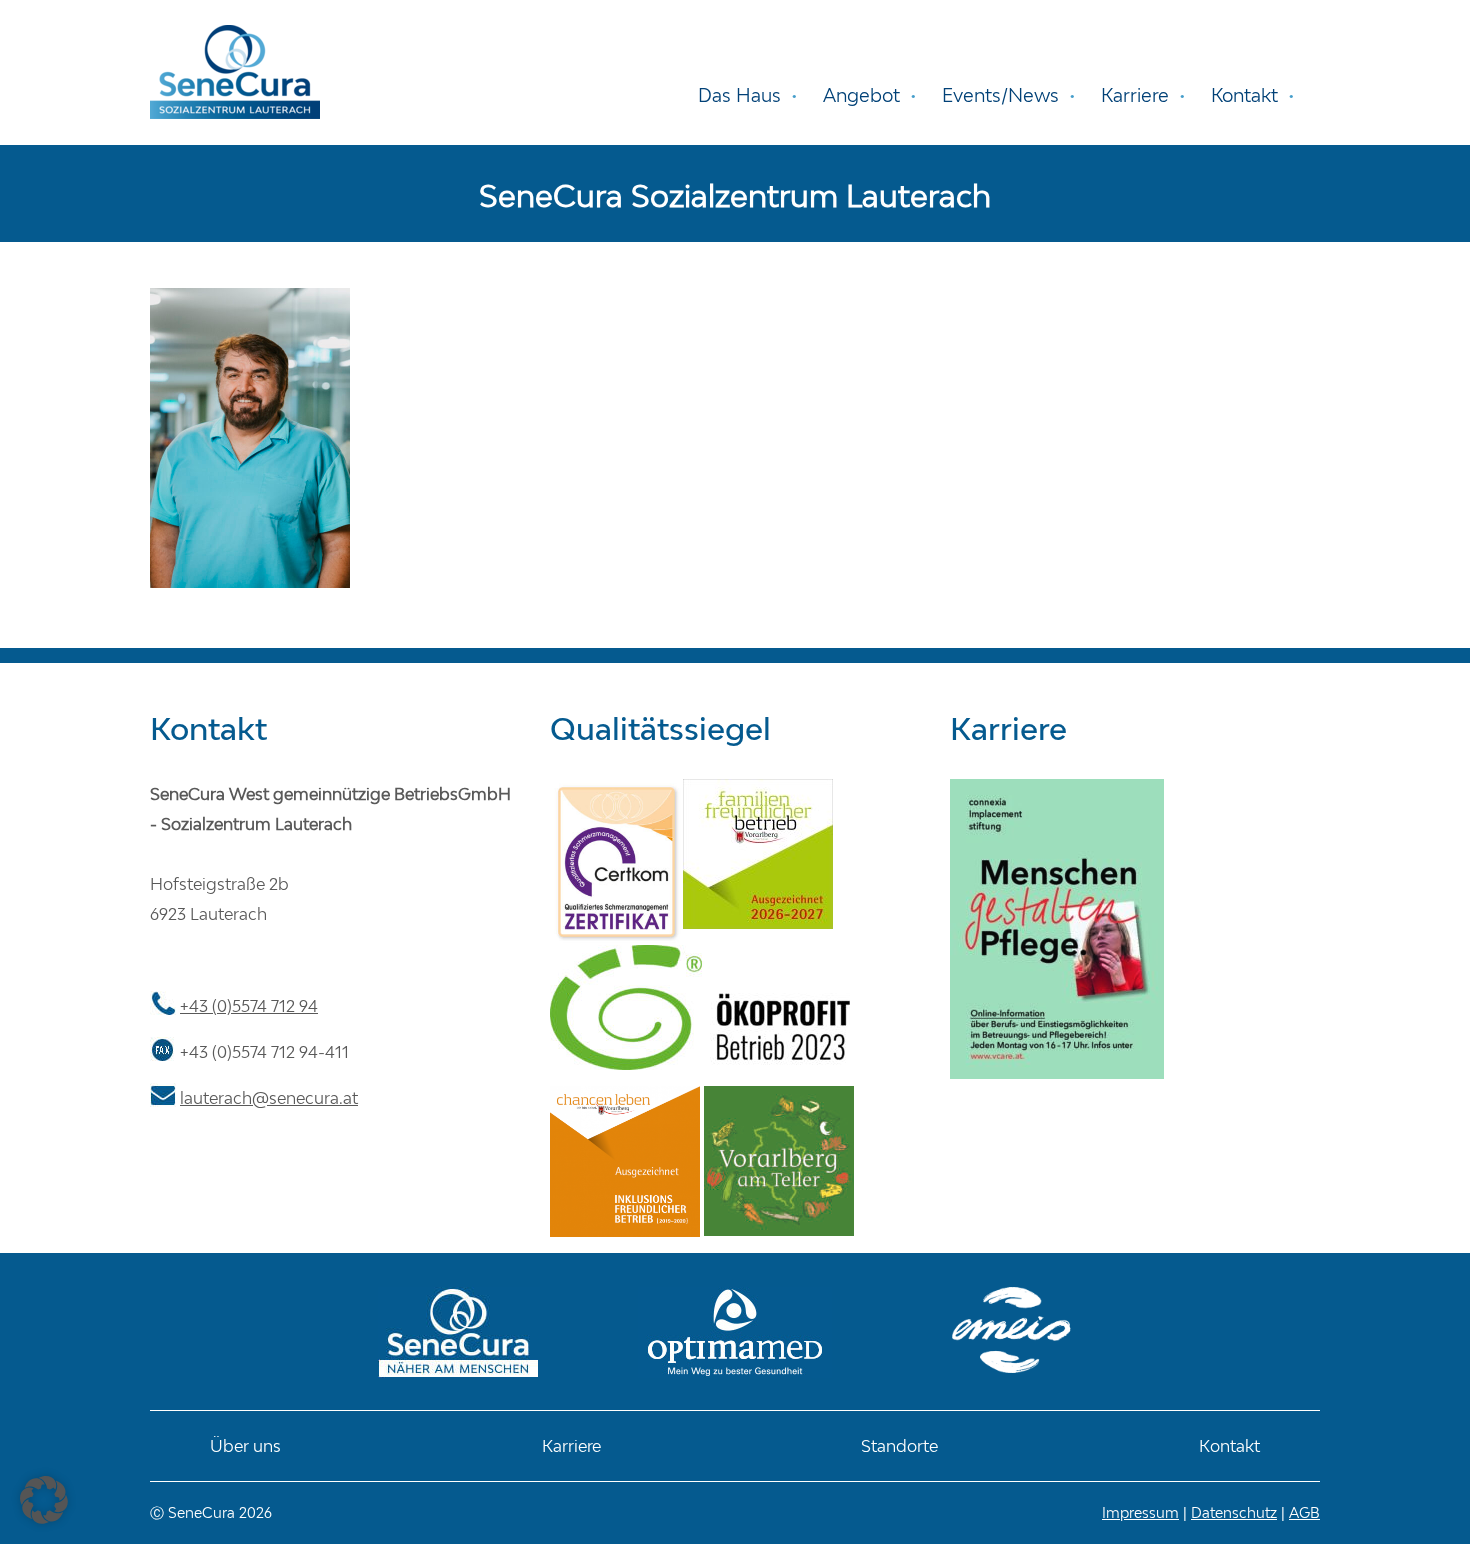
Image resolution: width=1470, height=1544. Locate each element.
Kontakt (1229, 1446)
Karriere (571, 1446)
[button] (44, 1500)
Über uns (245, 1446)
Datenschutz (1234, 1512)
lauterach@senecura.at (269, 1098)
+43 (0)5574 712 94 (249, 1006)
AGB (1304, 1512)
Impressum (1140, 1512)
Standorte (899, 1446)
